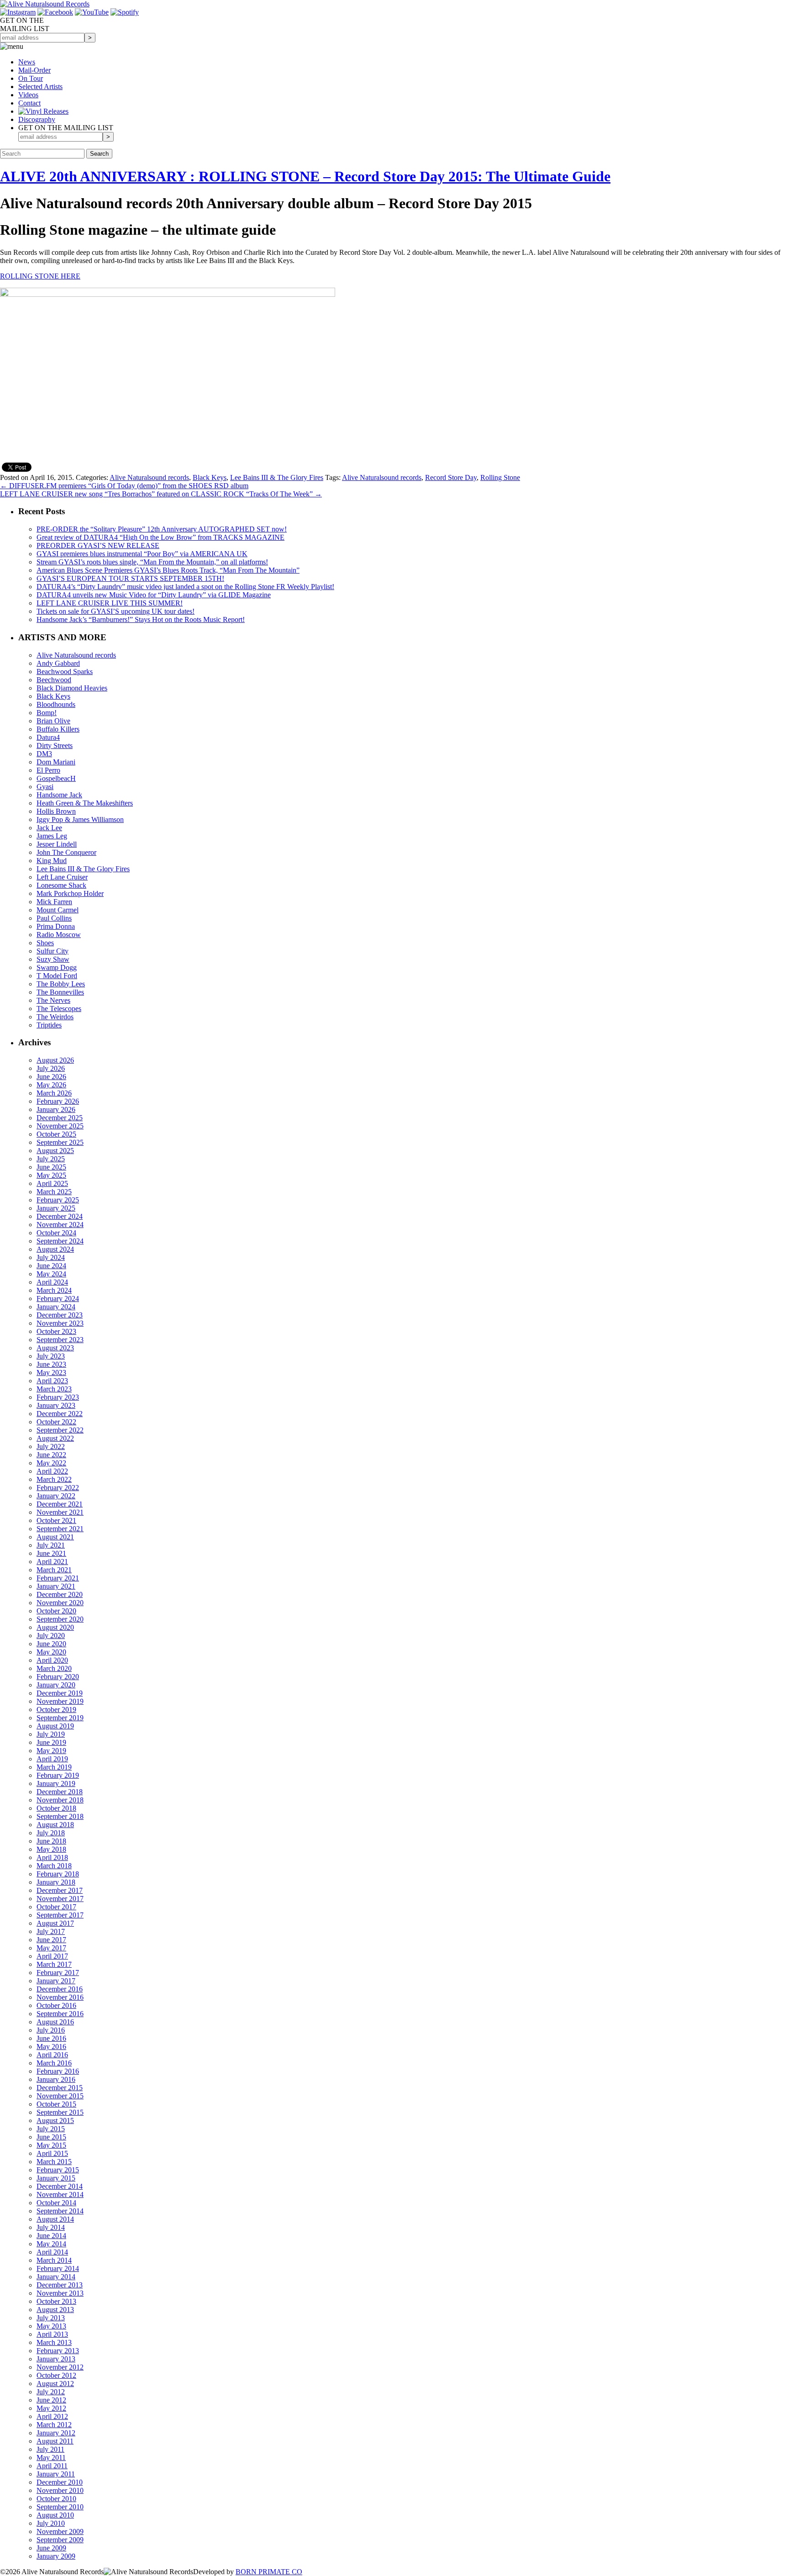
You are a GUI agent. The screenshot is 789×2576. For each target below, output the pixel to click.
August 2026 (55, 1060)
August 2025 (55, 1151)
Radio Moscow (59, 935)
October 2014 (56, 2203)
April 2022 (52, 1471)
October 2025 (56, 1134)
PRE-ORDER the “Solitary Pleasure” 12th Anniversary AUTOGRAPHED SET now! (162, 529)
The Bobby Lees (61, 984)
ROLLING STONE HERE (40, 276)
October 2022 (56, 1422)
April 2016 (52, 2055)
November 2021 (60, 1512)
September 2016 (60, 2014)
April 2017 (52, 1956)
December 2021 (60, 1504)
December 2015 (60, 2088)
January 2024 (56, 1307)
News (27, 62)
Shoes (45, 943)
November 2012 (60, 2367)
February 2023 (58, 1397)
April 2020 (52, 1660)
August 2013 (55, 2310)
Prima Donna (56, 926)
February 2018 (58, 1874)
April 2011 (52, 2466)
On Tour (31, 78)
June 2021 (51, 1553)
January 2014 (56, 2277)
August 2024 (55, 1249)
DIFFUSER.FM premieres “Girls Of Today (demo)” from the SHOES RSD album (124, 486)
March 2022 (54, 1479)
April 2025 (52, 1183)
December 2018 (60, 1792)
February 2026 (58, 1101)
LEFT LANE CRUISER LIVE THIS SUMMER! (110, 603)
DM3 (44, 754)
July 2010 (51, 2523)
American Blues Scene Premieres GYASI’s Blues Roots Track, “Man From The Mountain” (168, 570)
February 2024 (58, 1299)
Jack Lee (49, 828)
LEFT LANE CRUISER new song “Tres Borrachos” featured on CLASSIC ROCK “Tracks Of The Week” (161, 494)
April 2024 (52, 1282)
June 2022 (51, 1455)
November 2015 (60, 2096)
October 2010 (56, 2499)
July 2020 (51, 1636)
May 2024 (51, 1274)
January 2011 (56, 2474)
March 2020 (54, 1668)
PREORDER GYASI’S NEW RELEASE (98, 545)
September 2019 (60, 1718)
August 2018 (55, 1825)
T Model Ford (57, 976)
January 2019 (56, 1783)
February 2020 (58, 1677)
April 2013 (52, 2334)
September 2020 (60, 1619)
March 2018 (54, 1866)
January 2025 (56, 1208)
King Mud (52, 861)
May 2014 (51, 2244)
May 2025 (51, 1175)
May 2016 (51, 2047)
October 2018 (56, 1808)
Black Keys (210, 477)
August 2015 (55, 2120)
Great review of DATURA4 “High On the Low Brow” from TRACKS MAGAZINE (160, 537)
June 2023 (51, 1364)
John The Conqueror (66, 852)
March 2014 (54, 2260)
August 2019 (55, 1726)
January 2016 (56, 2079)
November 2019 (60, 1701)
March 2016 (54, 2063)
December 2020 (60, 1594)
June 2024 (51, 1266)
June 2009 (51, 2548)
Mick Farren (54, 902)
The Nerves (53, 1000)
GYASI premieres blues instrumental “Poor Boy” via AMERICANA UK (142, 554)
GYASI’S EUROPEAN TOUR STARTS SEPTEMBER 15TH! (130, 578)
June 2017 (51, 1940)
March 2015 (54, 2162)
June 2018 (51, 1841)
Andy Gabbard (58, 663)
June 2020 (51, 1644)
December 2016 (60, 1989)
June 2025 (51, 1167)
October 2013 (56, 2301)
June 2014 (51, 2236)
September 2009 (60, 2540)
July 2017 (51, 1931)
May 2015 (51, 2145)
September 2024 (60, 1241)
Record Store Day (451, 477)
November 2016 (60, 1997)
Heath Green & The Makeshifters (85, 803)
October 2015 (56, 2104)
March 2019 (54, 1767)
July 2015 (51, 2129)
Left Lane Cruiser (62, 877)
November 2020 (60, 1603)
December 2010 (60, 2482)
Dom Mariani (56, 762)
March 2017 (54, 1964)
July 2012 (51, 2392)
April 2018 (52, 1857)
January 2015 (56, 2178)
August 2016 (55, 2022)
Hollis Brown (56, 811)
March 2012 (54, 2425)
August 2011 (55, 2441)
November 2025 (60, 1126)
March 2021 (54, 1570)
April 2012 (52, 2416)
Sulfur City (53, 951)
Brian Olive (53, 721)
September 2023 (60, 1340)
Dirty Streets (55, 745)
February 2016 (58, 2071)
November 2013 (60, 2293)
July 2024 (51, 1257)
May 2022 (51, 1463)
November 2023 (60, 1323)
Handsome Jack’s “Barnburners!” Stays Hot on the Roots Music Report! (141, 619)
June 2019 (51, 1742)
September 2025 (60, 1142)
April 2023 (52, 1381)
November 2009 (60, 2531)
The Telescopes (59, 1009)
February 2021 (58, 1578)
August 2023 (55, 1348)
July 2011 (50, 2449)
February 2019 (58, 1775)
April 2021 (52, 1562)
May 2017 (51, 1948)
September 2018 (60, 1816)
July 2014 (51, 2227)
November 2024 (60, 1225)
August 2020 (55, 1627)
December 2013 (60, 2285)
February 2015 (58, 2170)
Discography (37, 119)
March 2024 (54, 1290)
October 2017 (56, 1907)
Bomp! (47, 713)
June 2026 (51, 1077)
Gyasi (45, 787)
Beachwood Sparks (65, 672)
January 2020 (56, 1685)
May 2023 (51, 1372)
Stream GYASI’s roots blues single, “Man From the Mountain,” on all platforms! (152, 562)
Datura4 (48, 737)
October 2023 (56, 1331)
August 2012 (55, 2384)
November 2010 (60, 2490)
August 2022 (55, 1438)
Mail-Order (34, 70)
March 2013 (54, 2342)
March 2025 (54, 1192)
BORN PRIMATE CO (269, 2572)
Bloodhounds (56, 704)
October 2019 (56, 1709)
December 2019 (60, 1693)
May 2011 (51, 2457)
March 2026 (54, 1093)
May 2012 (51, 2408)
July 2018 (51, 1833)
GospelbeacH (56, 778)
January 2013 (56, 2359)
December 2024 (60, 1216)
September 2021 (60, 1529)
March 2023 (54, 1389)
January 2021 (56, 1586)
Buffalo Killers (58, 729)
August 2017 (55, 1923)
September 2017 (60, 1915)
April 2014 (52, 2252)
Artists (40, 87)
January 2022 (56, 1496)
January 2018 (56, 1882)
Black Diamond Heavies (72, 688)
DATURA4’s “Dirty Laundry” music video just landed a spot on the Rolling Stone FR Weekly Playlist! (185, 587)
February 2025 (58, 1200)
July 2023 (51, 1356)
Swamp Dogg (57, 967)
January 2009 (56, 2556)
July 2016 (51, 2030)
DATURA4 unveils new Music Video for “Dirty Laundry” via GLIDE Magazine (154, 595)
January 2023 (56, 1405)
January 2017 (56, 1981)
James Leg (52, 836)
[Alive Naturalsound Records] (45, 4)
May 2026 (51, 1085)
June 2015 (51, 2137)
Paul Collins (54, 918)
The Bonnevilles (60, 992)
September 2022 (60, 1430)
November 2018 (60, 1800)
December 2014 (60, 2186)
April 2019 (52, 1759)
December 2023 (60, 1315)
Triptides (49, 1025)
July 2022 (51, 1446)
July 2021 (51, 1545)
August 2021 (55, 1537)
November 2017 (60, 1899)
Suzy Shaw (53, 959)
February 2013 (58, 2351)
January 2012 (56, 2433)
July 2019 (51, 1734)
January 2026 (56, 1109)
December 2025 (60, 1118)
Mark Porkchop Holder (70, 893)
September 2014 (60, 2211)
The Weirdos (55, 1017)
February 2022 (58, 1488)
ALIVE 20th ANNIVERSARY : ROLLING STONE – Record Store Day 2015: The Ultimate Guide (305, 176)
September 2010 (60, 2507)
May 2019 (51, 1751)
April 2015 (52, 2153)
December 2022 (60, 1414)
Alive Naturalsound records (149, 477)
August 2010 (55, 2515)
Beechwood (54, 680)
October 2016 (56, 2005)
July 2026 (51, 1068)
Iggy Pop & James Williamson (80, 819)
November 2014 (60, 2194)
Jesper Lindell (57, 844)
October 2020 (56, 1611)
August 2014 (55, 2219)
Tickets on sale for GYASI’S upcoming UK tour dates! (116, 611)
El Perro (48, 770)
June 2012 (51, 2400)
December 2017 (60, 1890)
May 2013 (51, 2326)
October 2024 (56, 1233)
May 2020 (51, 1652)
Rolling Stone (500, 477)
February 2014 (58, 2268)
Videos (28, 95)
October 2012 (56, 2375)
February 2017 (58, 1973)
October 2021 (56, 1520)
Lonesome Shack (61, 885)
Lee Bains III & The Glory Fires (277, 477)
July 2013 (51, 2318)
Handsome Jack (59, 795)
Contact (29, 103)
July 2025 (51, 1159)
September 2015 (60, 2112)
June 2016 (51, 2038)
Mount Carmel (58, 910)
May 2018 (51, 1849)
